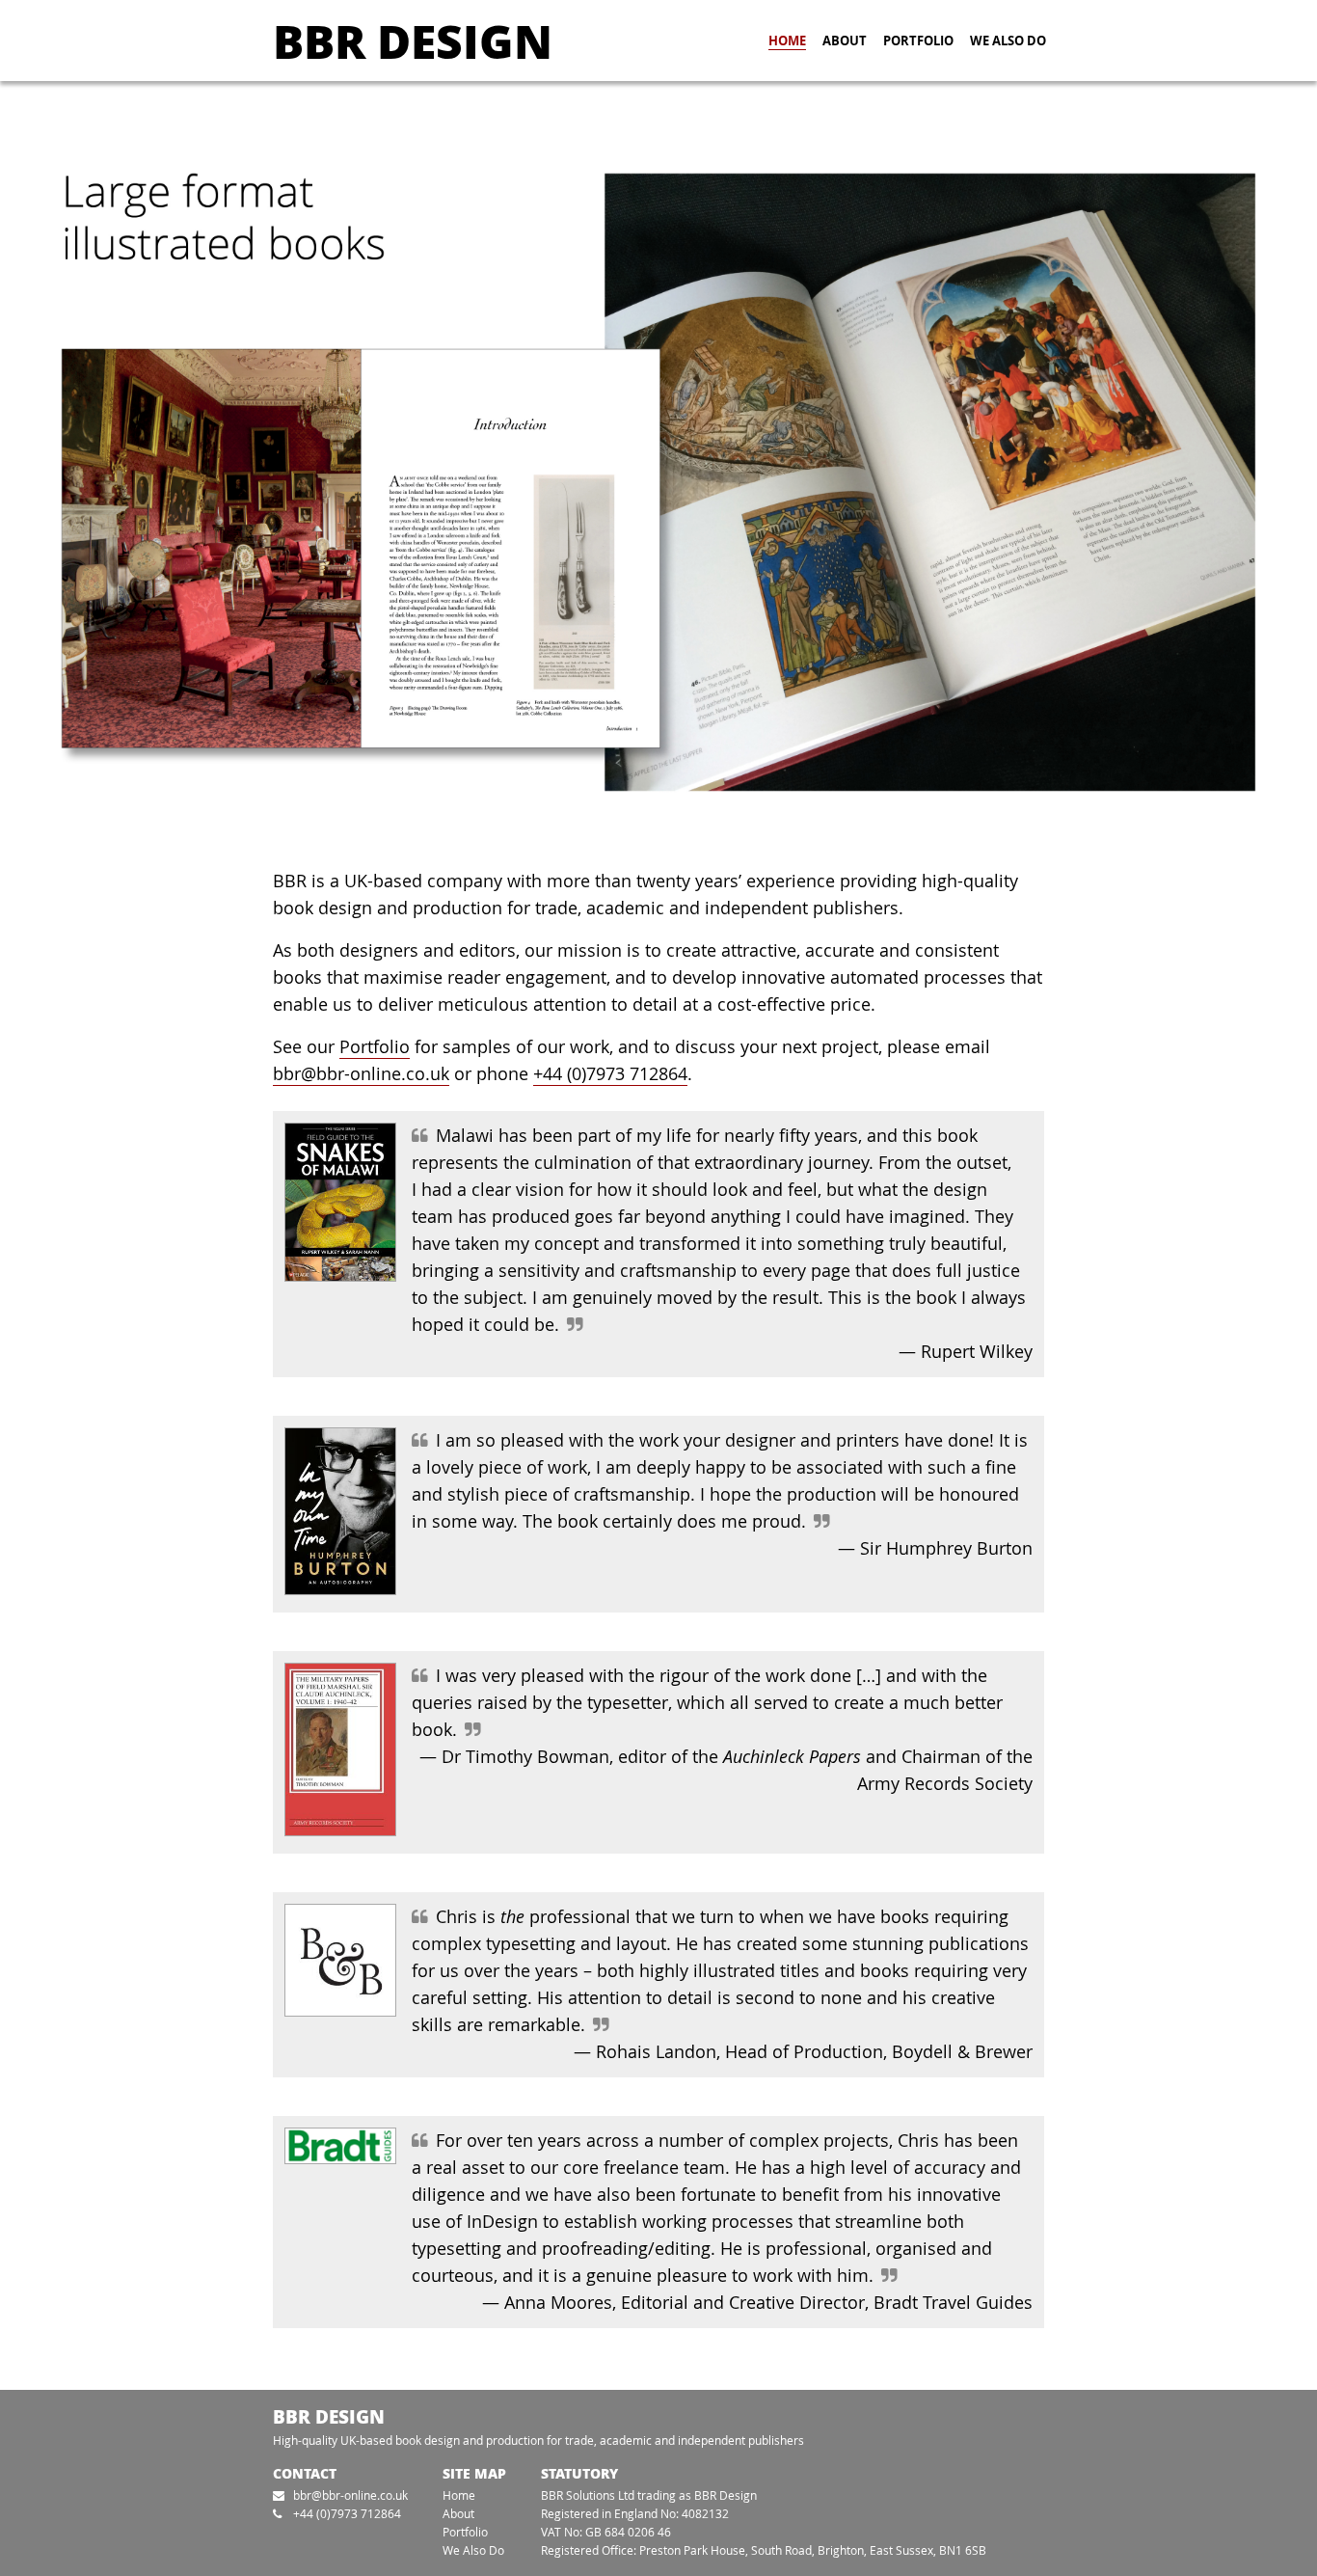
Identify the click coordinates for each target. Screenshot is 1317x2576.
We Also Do (1008, 41)
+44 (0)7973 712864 (610, 1074)
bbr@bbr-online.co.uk (361, 1074)
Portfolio (918, 41)
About (845, 41)
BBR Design (413, 40)
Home (787, 41)
